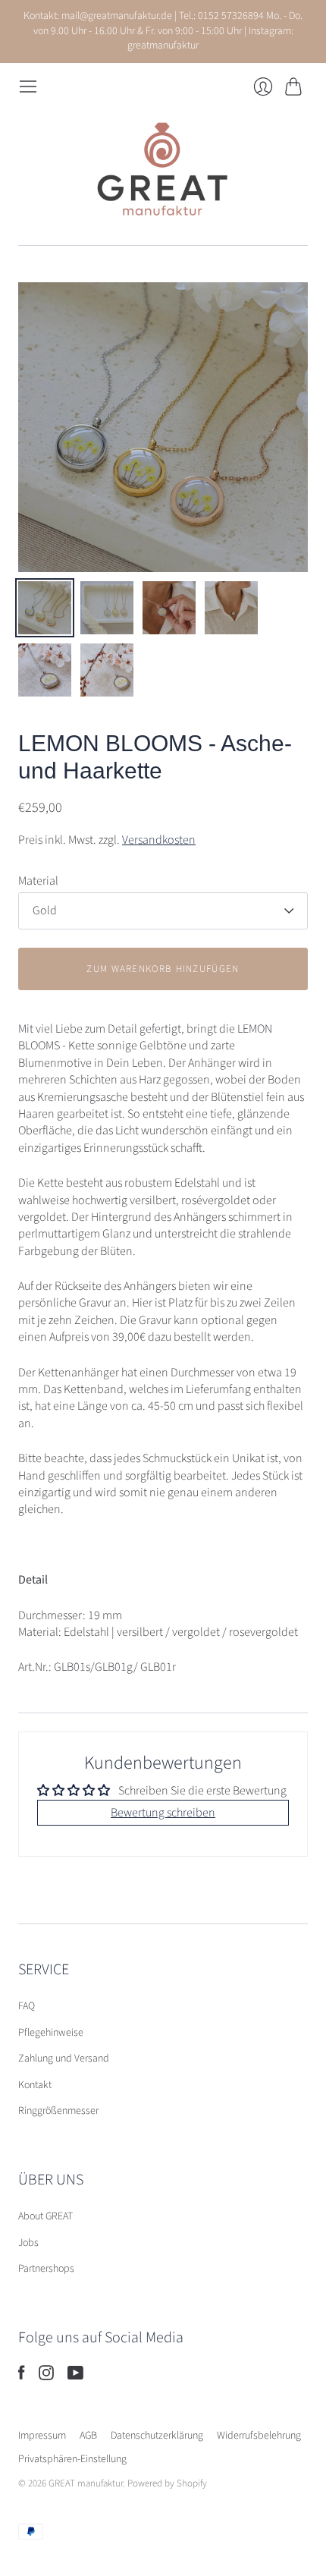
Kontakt (35, 2085)
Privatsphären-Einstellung (72, 2459)
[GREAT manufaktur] (163, 171)
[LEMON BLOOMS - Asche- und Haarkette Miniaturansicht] (45, 608)
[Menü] (28, 86)
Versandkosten (159, 840)
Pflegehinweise (51, 2033)
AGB (88, 2436)
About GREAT (45, 2216)
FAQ (27, 2006)
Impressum (42, 2436)
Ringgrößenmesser (58, 2111)
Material (38, 881)
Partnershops (46, 2269)
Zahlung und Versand (64, 2059)
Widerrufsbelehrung (259, 2436)
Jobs (28, 2243)
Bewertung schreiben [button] (163, 1813)
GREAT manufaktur (86, 2483)
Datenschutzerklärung (157, 2436)
